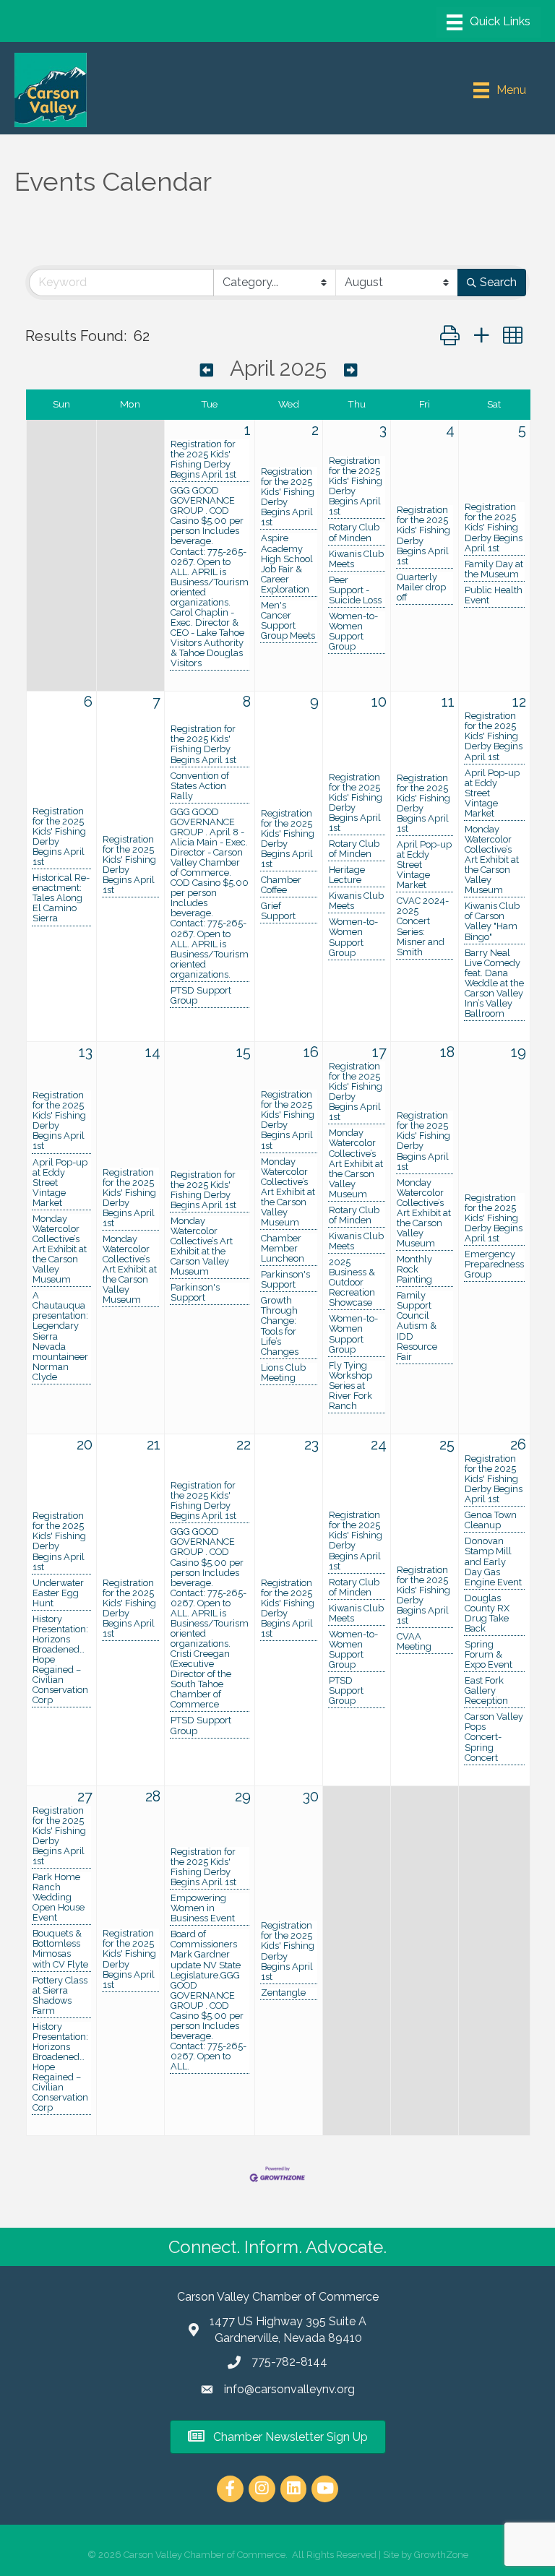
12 (519, 702)
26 (518, 1444)
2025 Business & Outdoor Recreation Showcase (352, 1283)
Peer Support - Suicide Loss (355, 590)
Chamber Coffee (281, 885)
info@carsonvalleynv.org (289, 2389)
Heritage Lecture (347, 875)
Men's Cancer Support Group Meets (288, 621)
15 (244, 1052)
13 (86, 1052)
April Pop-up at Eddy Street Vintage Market (424, 865)
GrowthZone (441, 2555)
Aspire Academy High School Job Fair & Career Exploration (287, 564)
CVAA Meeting (414, 1642)
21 (154, 1444)
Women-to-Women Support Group (353, 632)
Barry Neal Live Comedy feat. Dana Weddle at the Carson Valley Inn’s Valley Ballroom (494, 983)
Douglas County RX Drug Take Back (487, 1614)
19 (519, 1052)
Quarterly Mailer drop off (421, 587)
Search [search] (498, 282)
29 (243, 1796)
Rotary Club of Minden (354, 533)
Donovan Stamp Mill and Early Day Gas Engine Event (493, 1561)
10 (379, 702)
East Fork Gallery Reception (486, 1691)
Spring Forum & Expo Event (489, 1655)
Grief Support (278, 911)
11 (448, 702)
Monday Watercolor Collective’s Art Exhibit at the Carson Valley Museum (492, 860)
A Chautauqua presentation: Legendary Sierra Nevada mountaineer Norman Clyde (60, 1336)
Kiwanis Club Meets (356, 559)
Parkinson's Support (195, 1293)
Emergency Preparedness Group (494, 1265)
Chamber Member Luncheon (283, 1249)
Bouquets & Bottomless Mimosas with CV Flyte (60, 1949)
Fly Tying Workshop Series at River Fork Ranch (350, 1386)
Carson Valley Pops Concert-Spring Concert (494, 1737)
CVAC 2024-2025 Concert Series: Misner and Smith (423, 926)
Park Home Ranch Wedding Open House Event (59, 1897)
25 (447, 1444)
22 (244, 1444)
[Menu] (489, 22)
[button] (450, 336)
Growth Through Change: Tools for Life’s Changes (280, 1326)
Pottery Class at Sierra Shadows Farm (60, 1996)
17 (379, 1052)
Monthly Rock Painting (414, 1270)
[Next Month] (350, 370)
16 (311, 1052)
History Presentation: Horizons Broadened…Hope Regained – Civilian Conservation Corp (60, 1660)
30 (311, 1796)
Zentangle (283, 1993)
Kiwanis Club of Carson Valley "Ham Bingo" (492, 921)
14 (153, 1052)
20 (85, 1444)
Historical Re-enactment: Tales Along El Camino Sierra (61, 898)
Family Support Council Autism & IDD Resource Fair (417, 1326)
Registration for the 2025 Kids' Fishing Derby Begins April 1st (203, 460)
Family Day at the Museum (494, 569)
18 (447, 1052)
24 (379, 1444)
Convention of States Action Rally (200, 786)
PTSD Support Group (201, 996)
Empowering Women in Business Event (203, 1908)
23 (311, 1444)
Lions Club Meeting (283, 1373)
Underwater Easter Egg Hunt (58, 1593)
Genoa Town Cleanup (491, 1520)
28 (153, 1796)
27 (85, 1796)
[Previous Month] (207, 370)
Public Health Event (494, 595)
